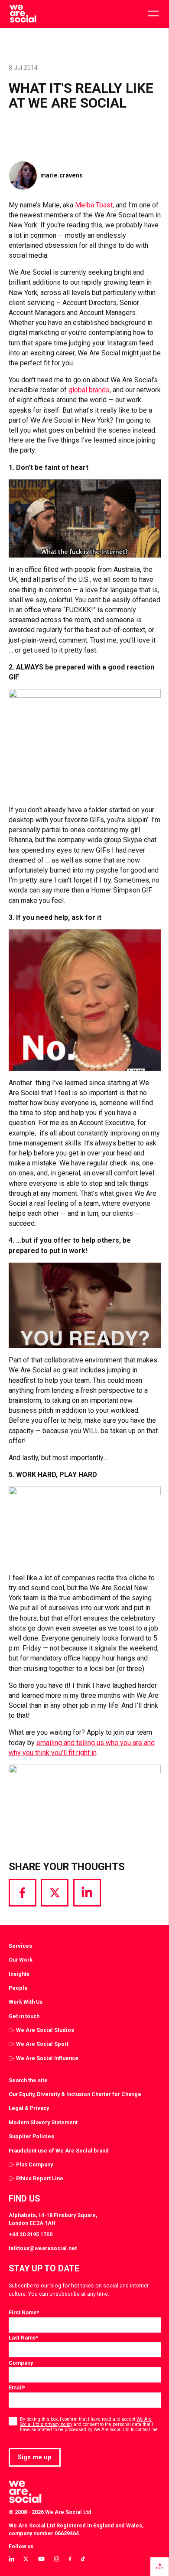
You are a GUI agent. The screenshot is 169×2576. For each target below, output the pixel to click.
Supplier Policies (31, 2136)
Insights (19, 1974)
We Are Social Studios (45, 2030)
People (18, 1988)
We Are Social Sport (42, 2044)
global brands (89, 390)
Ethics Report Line (40, 2178)
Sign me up (35, 2457)
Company (21, 2363)
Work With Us (26, 2002)
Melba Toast (94, 205)
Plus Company (34, 2164)
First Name (24, 2312)
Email (17, 2387)
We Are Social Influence (47, 2058)
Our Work (21, 1960)
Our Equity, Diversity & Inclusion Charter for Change (75, 2094)
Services (20, 1946)
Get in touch (24, 2016)
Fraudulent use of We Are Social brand (59, 2151)
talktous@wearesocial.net (43, 2248)
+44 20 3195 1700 (31, 2234)
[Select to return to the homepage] (23, 14)
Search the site (28, 2080)
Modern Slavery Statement (43, 2122)
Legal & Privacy (29, 2108)
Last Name (23, 2338)
